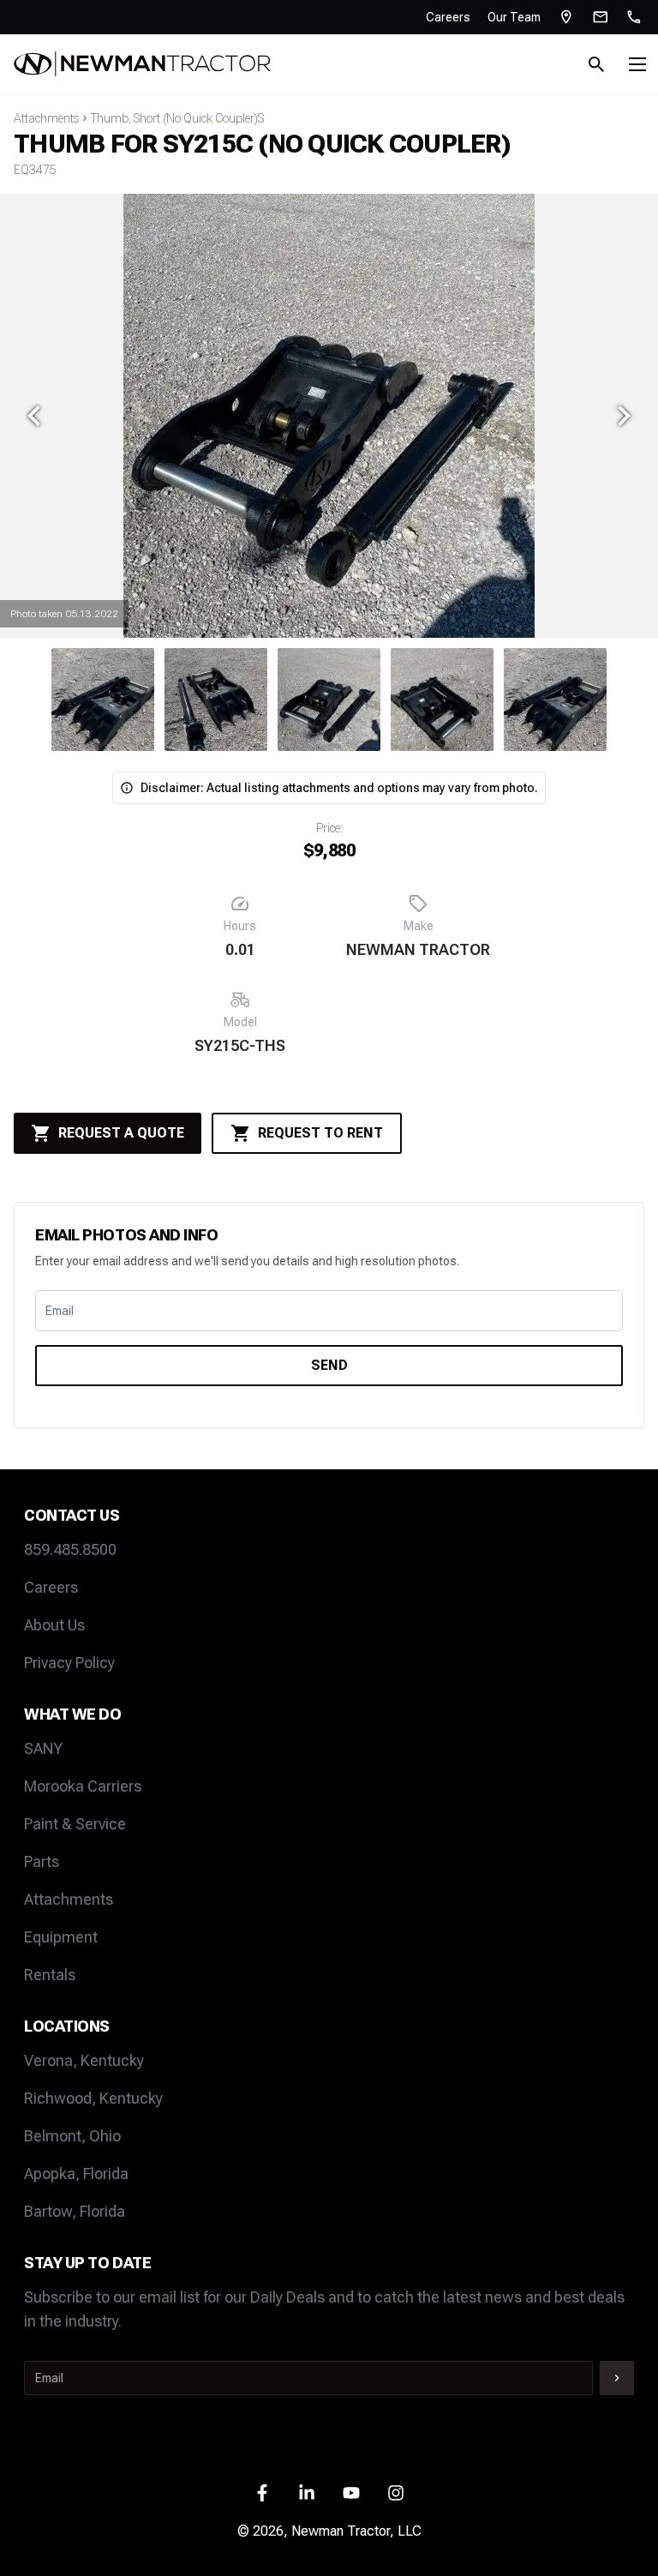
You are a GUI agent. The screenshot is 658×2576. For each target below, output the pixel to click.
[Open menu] (637, 64)
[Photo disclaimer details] (127, 788)
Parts (42, 1861)
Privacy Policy (69, 1663)
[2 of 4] (442, 700)
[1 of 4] (329, 700)
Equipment (61, 1937)
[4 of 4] (216, 700)
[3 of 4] (103, 700)
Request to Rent (320, 1133)
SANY (43, 1748)
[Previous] (34, 416)
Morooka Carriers (83, 1786)
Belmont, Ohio (72, 2136)
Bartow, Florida (75, 2211)
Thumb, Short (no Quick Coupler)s (177, 118)
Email (60, 1311)
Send (329, 1365)
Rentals (50, 1975)
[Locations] (566, 17)
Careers (448, 17)
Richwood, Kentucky (93, 2098)
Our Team (514, 17)
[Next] (624, 416)
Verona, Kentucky (84, 2060)
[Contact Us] (601, 17)
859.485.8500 (70, 1549)
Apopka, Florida (76, 2174)
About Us (54, 1625)
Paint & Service (75, 1824)
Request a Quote (121, 1133)
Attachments (46, 118)
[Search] (596, 64)
